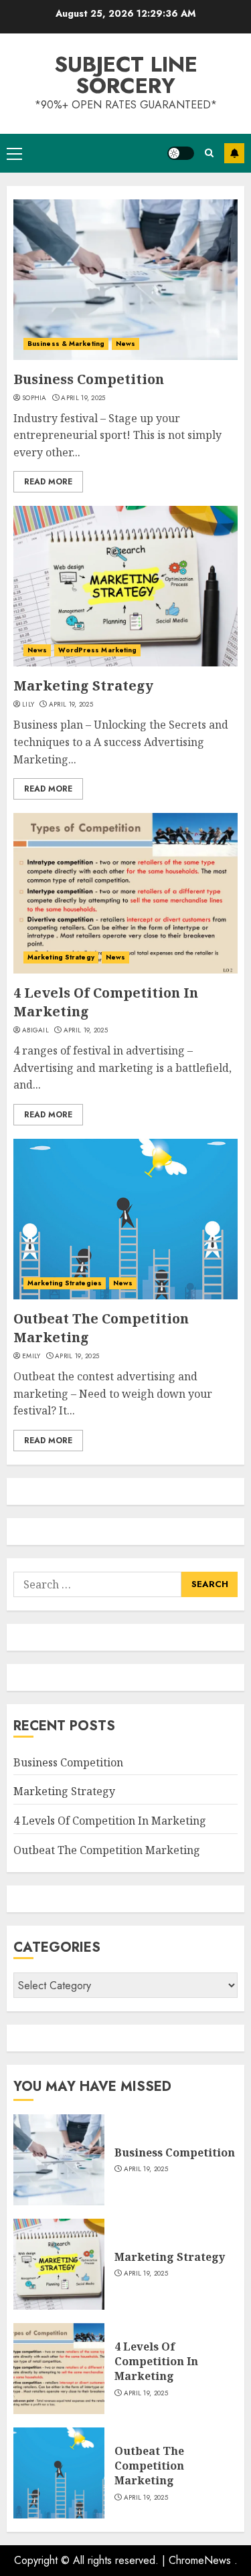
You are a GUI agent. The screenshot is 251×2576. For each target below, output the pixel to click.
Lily (28, 705)
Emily (31, 1356)
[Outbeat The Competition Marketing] (125, 1219)
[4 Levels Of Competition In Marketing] (125, 893)
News (125, 344)
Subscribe (234, 153)
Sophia (34, 398)
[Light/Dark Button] (181, 153)
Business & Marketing (66, 344)
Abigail (35, 1030)
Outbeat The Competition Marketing (107, 1850)
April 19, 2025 (83, 398)
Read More (48, 482)
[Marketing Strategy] (125, 586)
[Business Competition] (125, 280)
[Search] (209, 153)
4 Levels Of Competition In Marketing (110, 1821)
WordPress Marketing (97, 650)
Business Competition (89, 379)
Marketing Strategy (83, 685)
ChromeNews (200, 2560)
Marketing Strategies (65, 1283)
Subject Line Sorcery (126, 75)
